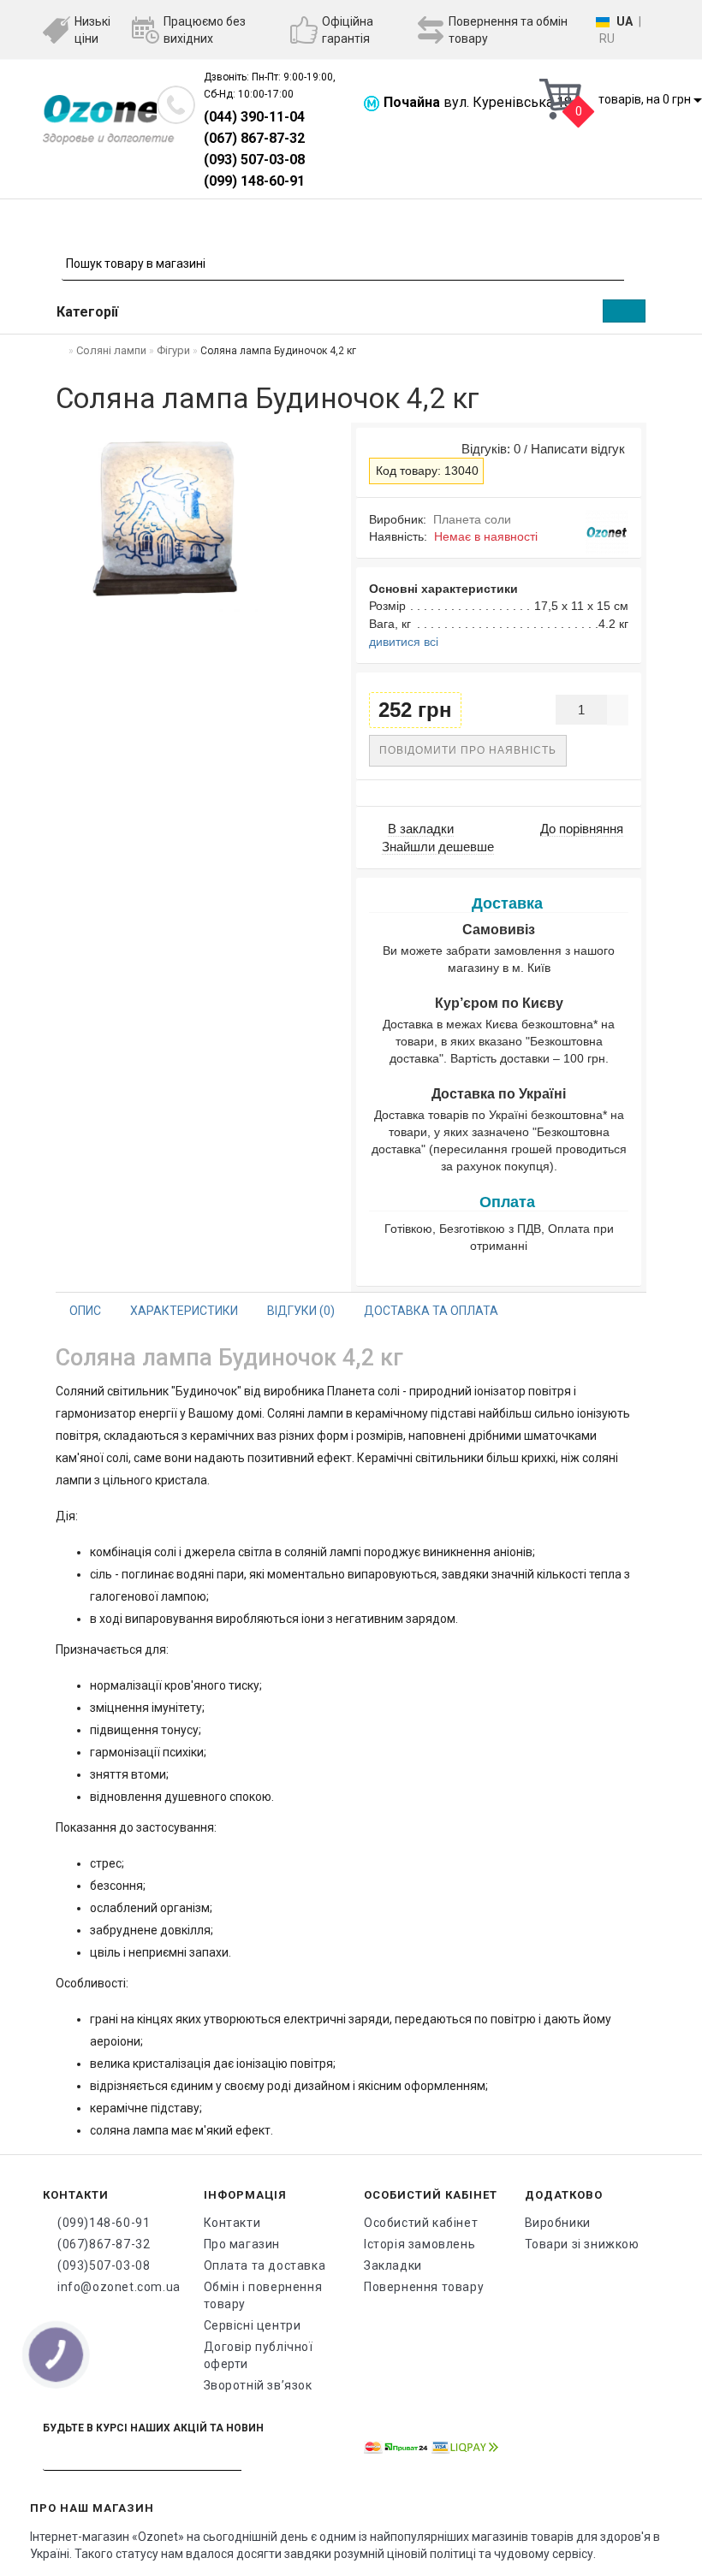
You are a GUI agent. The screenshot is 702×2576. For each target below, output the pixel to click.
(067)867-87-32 (104, 2244)
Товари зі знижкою (582, 2244)
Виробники (558, 2223)
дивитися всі (404, 642)
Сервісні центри (253, 2325)
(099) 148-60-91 (254, 181)
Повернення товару (424, 2287)
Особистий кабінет (421, 2223)
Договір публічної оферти (259, 2355)
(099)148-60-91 (104, 2223)
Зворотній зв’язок (258, 2385)
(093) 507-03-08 (254, 160)
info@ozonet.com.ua (118, 2287)
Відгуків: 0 (488, 449)
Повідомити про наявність (468, 750)
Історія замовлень (419, 2244)
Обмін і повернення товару (263, 2295)
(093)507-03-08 (104, 2265)
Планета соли (472, 519)
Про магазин (242, 2244)
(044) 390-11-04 (254, 117)
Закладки (393, 2265)
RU (607, 38)
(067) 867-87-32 (254, 138)
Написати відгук (578, 449)
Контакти (232, 2223)
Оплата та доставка (265, 2265)
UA (625, 21)
